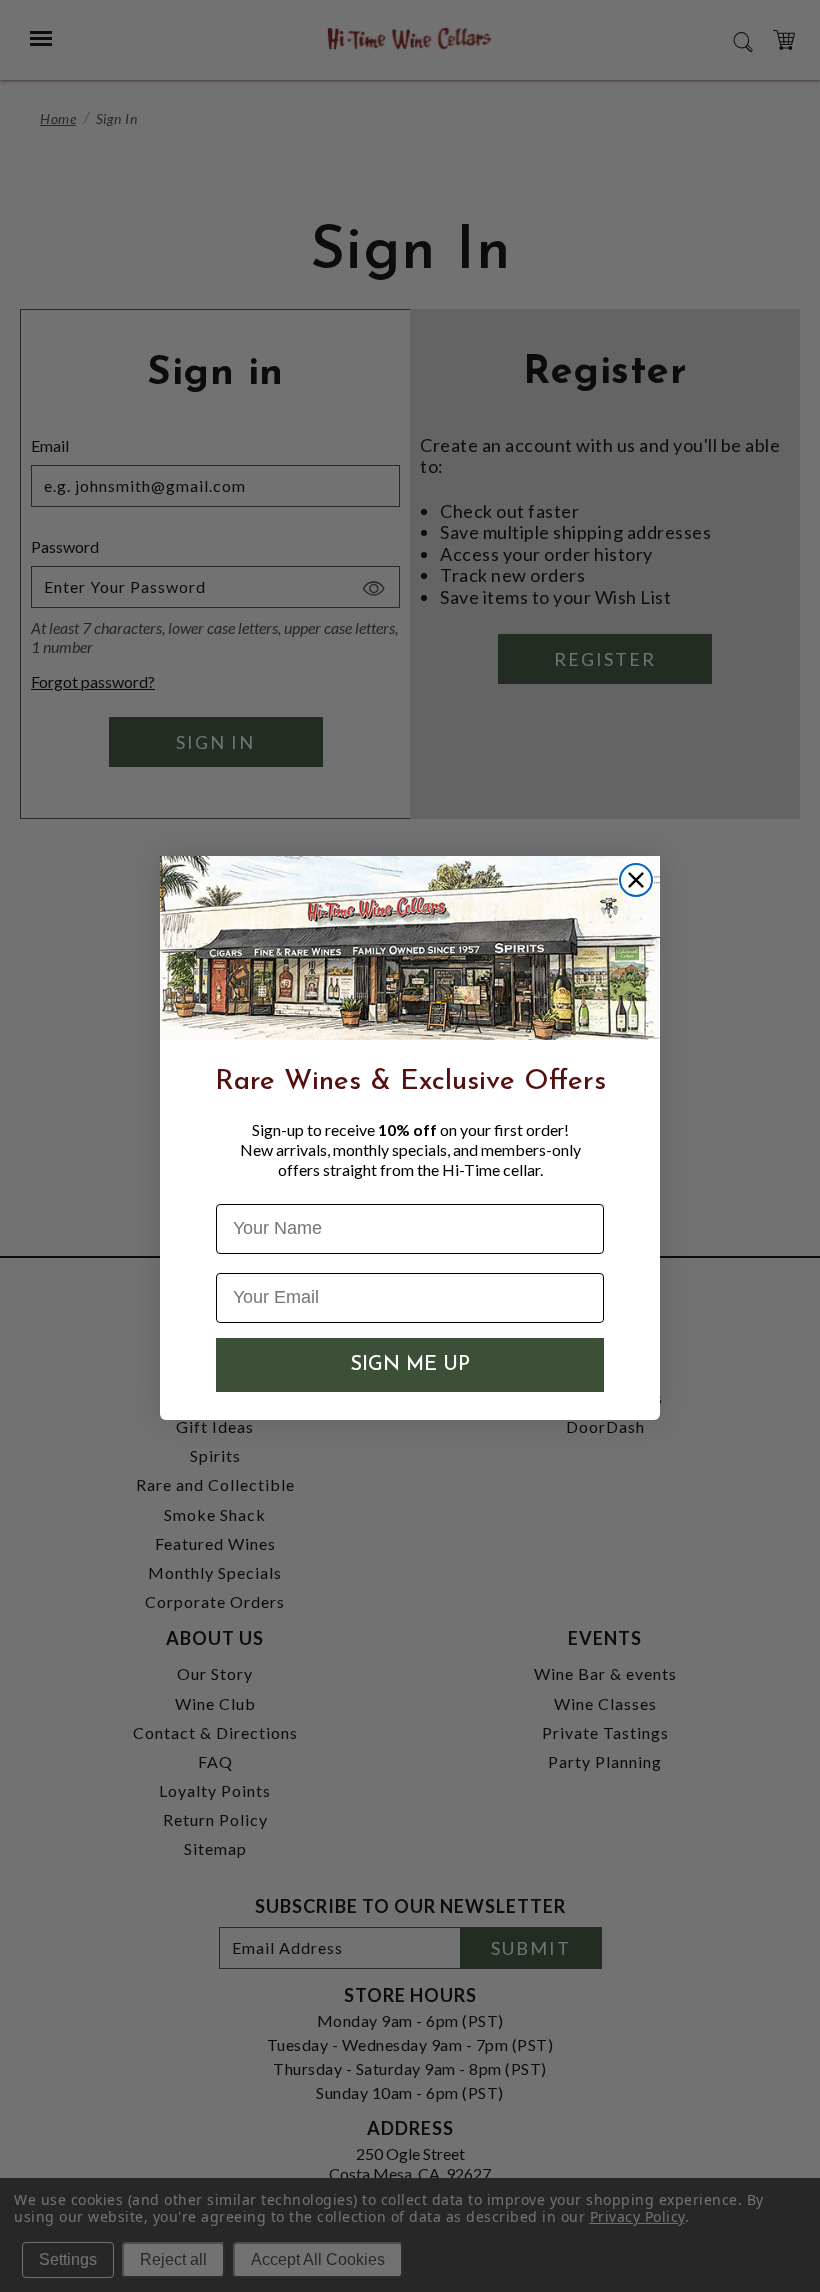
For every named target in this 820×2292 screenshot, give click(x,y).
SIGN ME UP (410, 1365)
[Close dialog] (636, 880)
